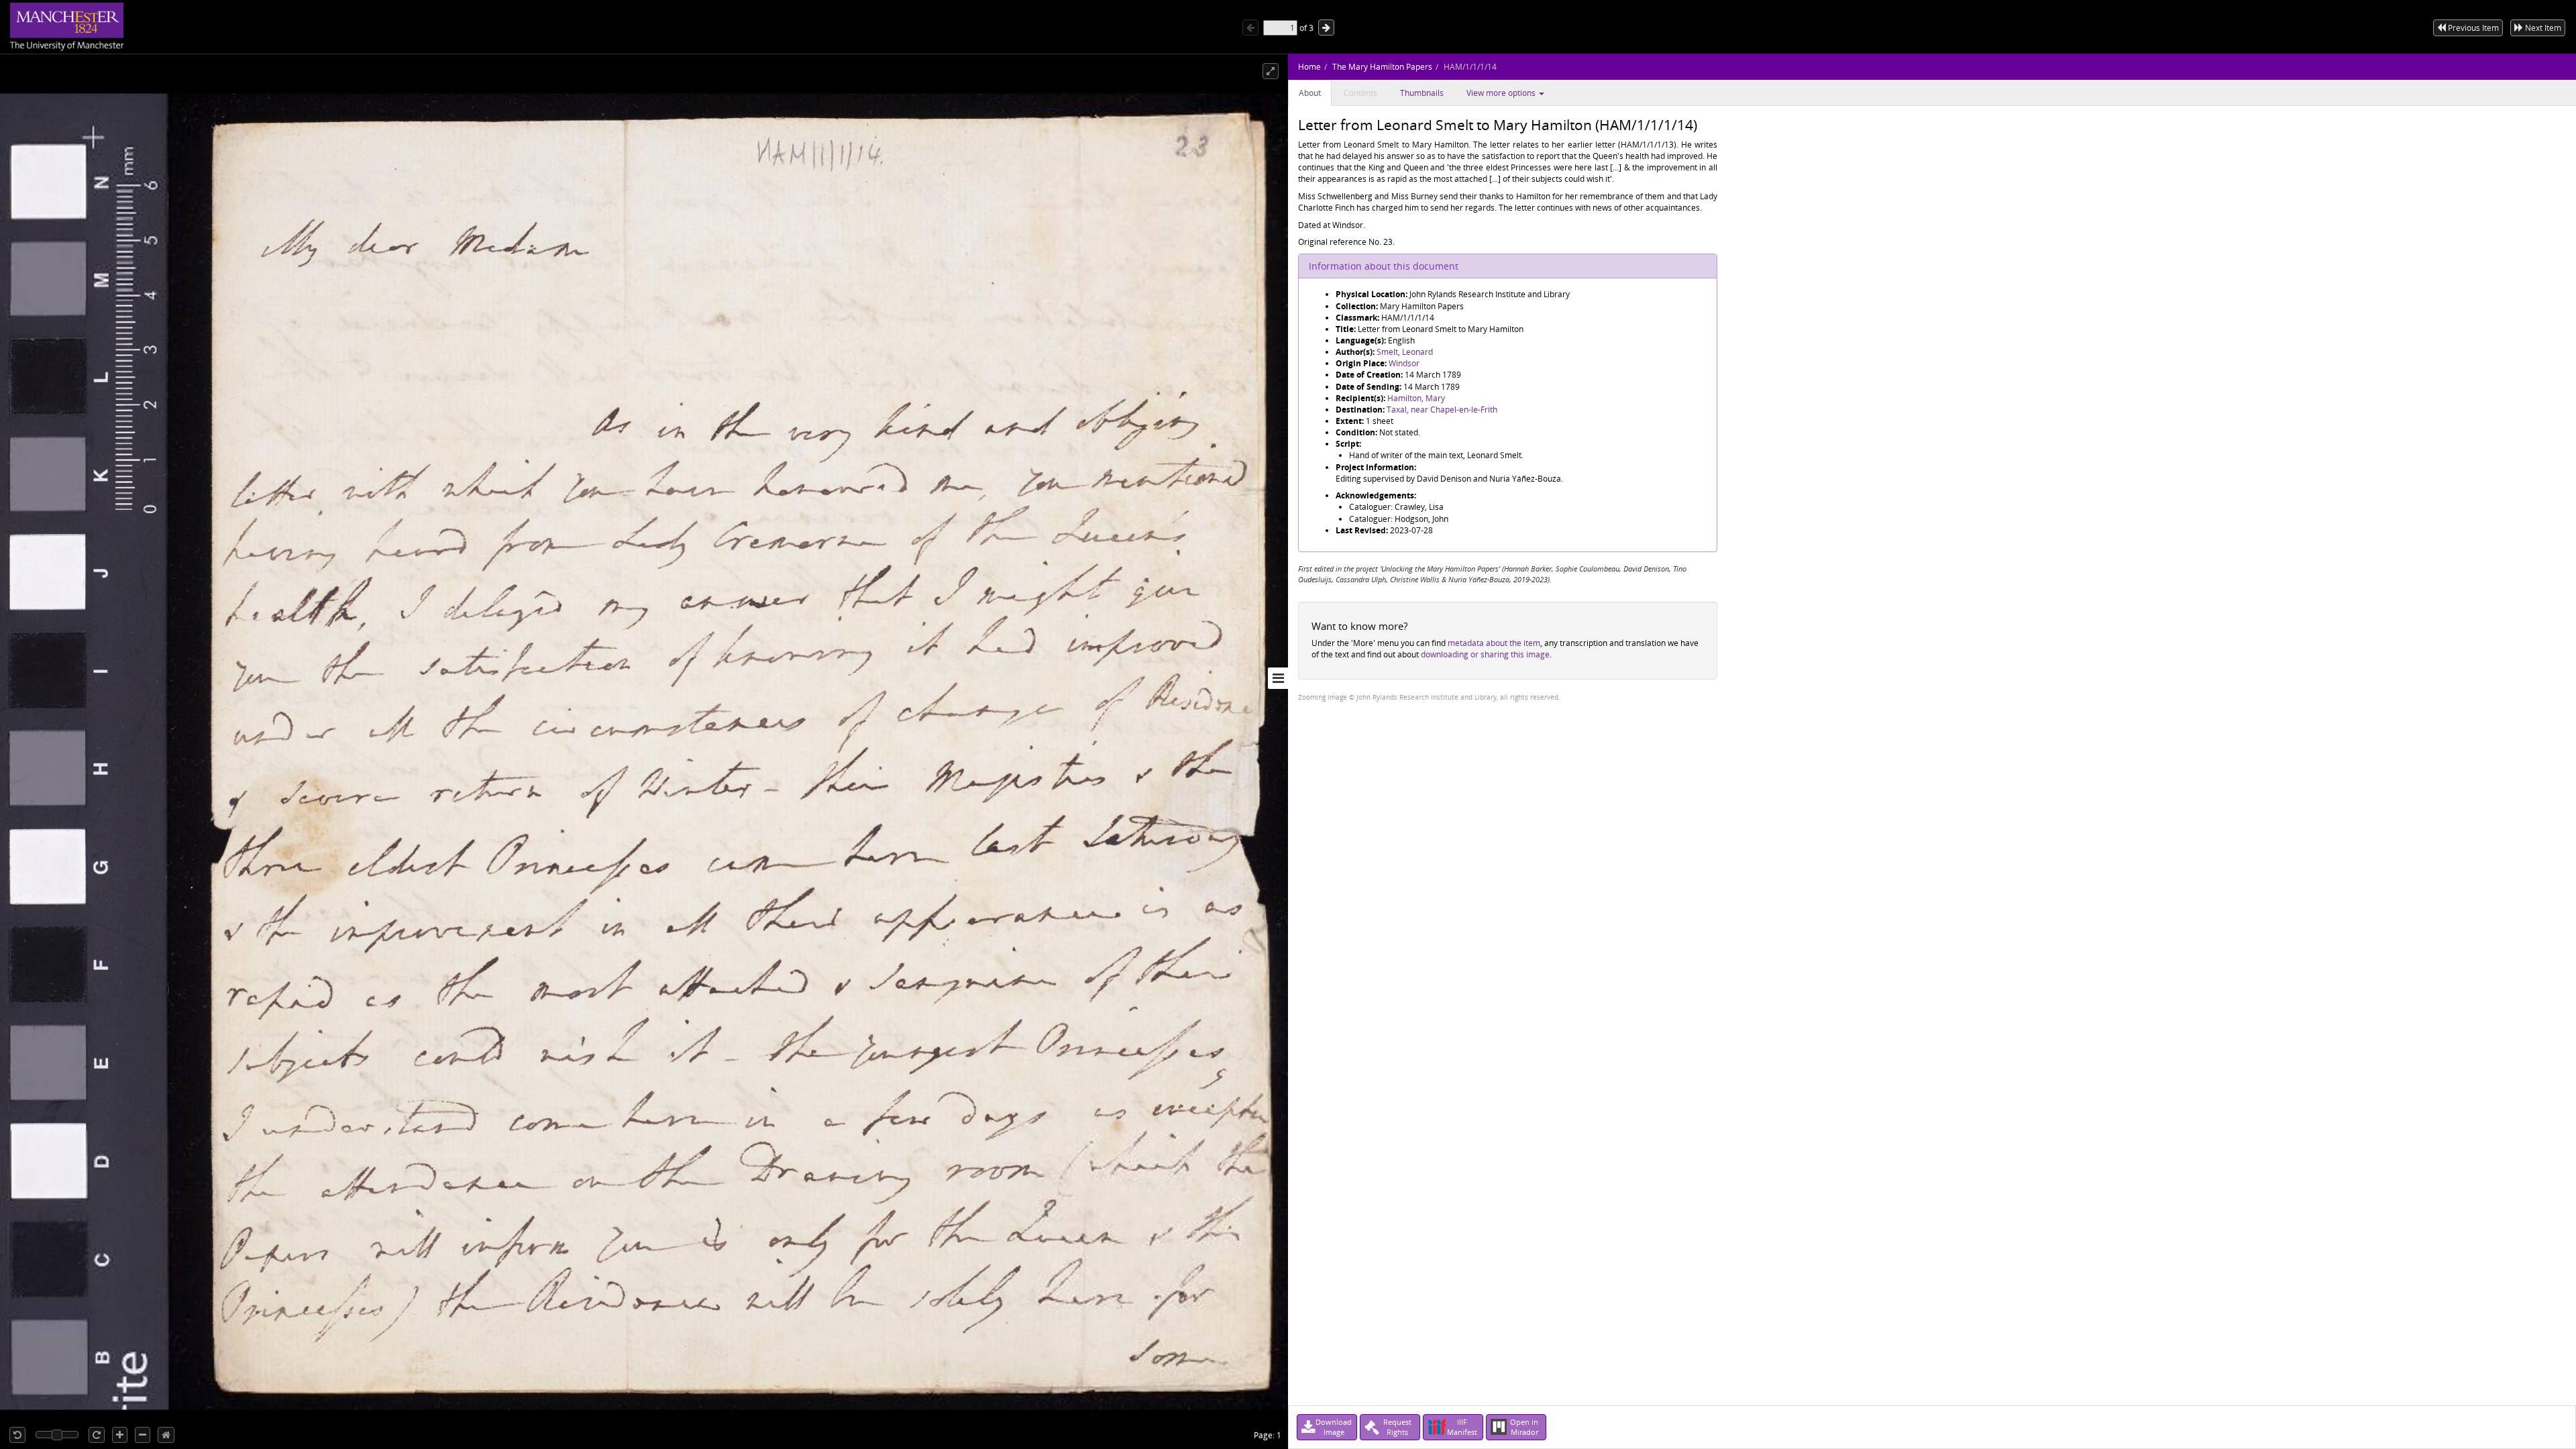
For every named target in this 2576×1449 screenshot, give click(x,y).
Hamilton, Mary (1416, 398)
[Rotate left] (17, 1435)
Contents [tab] (1360, 93)
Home (1309, 67)
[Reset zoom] (166, 1435)
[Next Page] (1326, 28)
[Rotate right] (97, 1435)
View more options (1502, 93)
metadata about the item (1494, 643)
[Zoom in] (120, 1435)
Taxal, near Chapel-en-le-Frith (1442, 410)
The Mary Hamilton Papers (1382, 67)
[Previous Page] (1250, 28)
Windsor (1404, 363)
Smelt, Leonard (1405, 352)
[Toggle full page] (1271, 71)
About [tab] (1310, 93)
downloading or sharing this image (1485, 654)
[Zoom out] (143, 1435)
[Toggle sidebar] (1278, 678)
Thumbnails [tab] (1422, 93)
